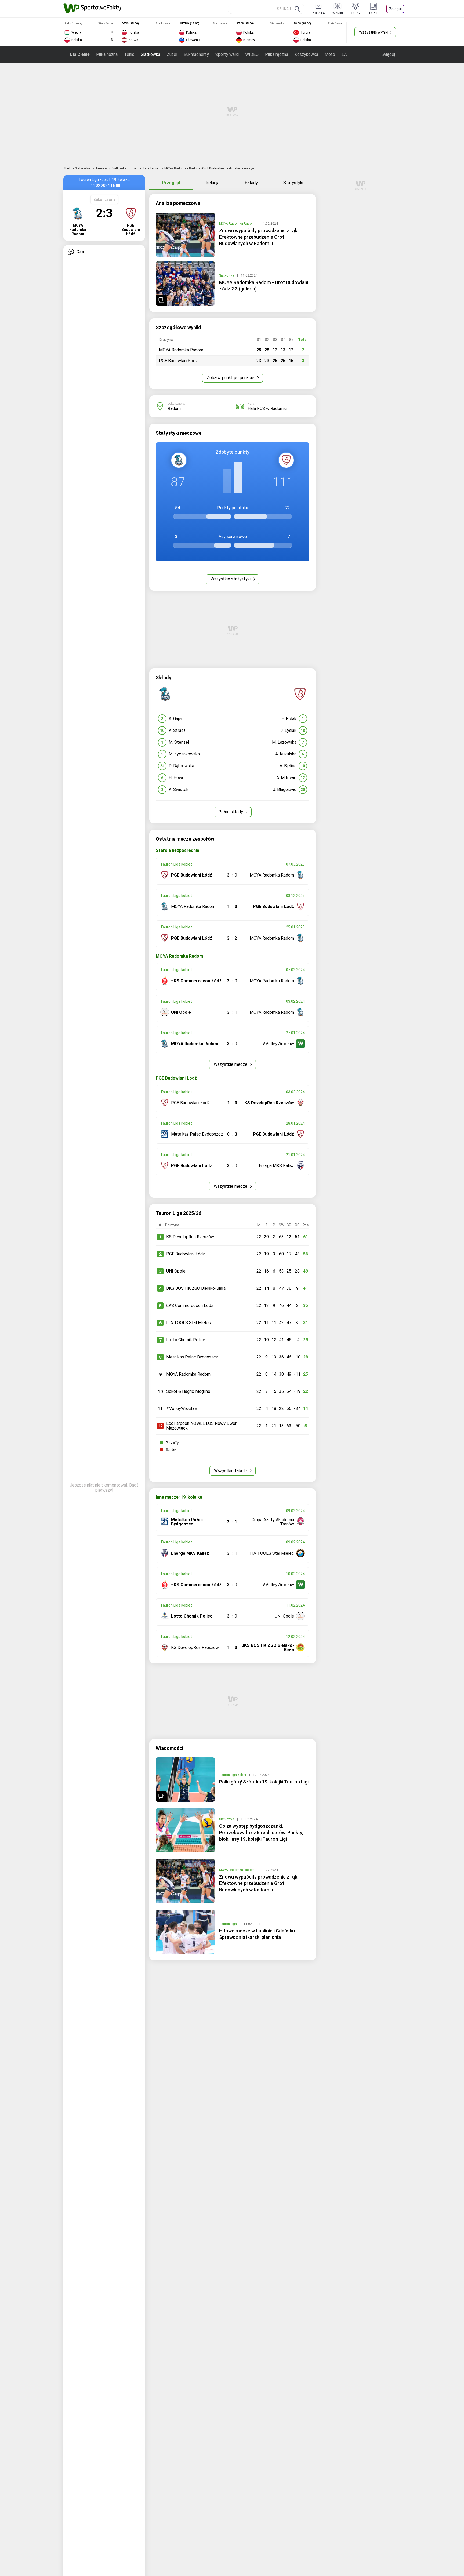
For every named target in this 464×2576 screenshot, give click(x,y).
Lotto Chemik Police (186, 1340)
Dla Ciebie (80, 54)
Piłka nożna (107, 54)
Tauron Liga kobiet (146, 168)
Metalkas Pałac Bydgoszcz (192, 1357)
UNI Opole (176, 1271)
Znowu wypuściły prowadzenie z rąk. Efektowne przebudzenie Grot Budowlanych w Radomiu (259, 237)
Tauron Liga (228, 1924)
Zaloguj (395, 9)
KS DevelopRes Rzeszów (190, 1237)
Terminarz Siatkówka (111, 168)
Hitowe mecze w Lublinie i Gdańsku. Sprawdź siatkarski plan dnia (258, 1934)
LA (344, 54)
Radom (174, 408)
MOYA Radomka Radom (237, 224)
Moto (330, 54)
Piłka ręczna (277, 54)
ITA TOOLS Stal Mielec (189, 1323)
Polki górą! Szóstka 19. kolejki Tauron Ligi (264, 1782)
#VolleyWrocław (182, 1409)
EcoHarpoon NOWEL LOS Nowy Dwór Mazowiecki (201, 1426)
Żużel (172, 54)
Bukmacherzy (196, 54)
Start (67, 168)
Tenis (129, 54)
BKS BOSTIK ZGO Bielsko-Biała (196, 1288)
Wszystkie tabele (231, 1471)
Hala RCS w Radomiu (267, 408)
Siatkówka (151, 54)
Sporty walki (227, 54)
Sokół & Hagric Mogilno (188, 1391)
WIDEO (252, 54)
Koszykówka (306, 54)
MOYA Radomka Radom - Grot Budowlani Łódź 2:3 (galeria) (264, 286)
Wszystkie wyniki (374, 32)
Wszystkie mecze (231, 1064)
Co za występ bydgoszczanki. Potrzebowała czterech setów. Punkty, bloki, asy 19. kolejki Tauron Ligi (261, 1832)
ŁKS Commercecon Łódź (190, 1305)
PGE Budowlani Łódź (186, 1254)
